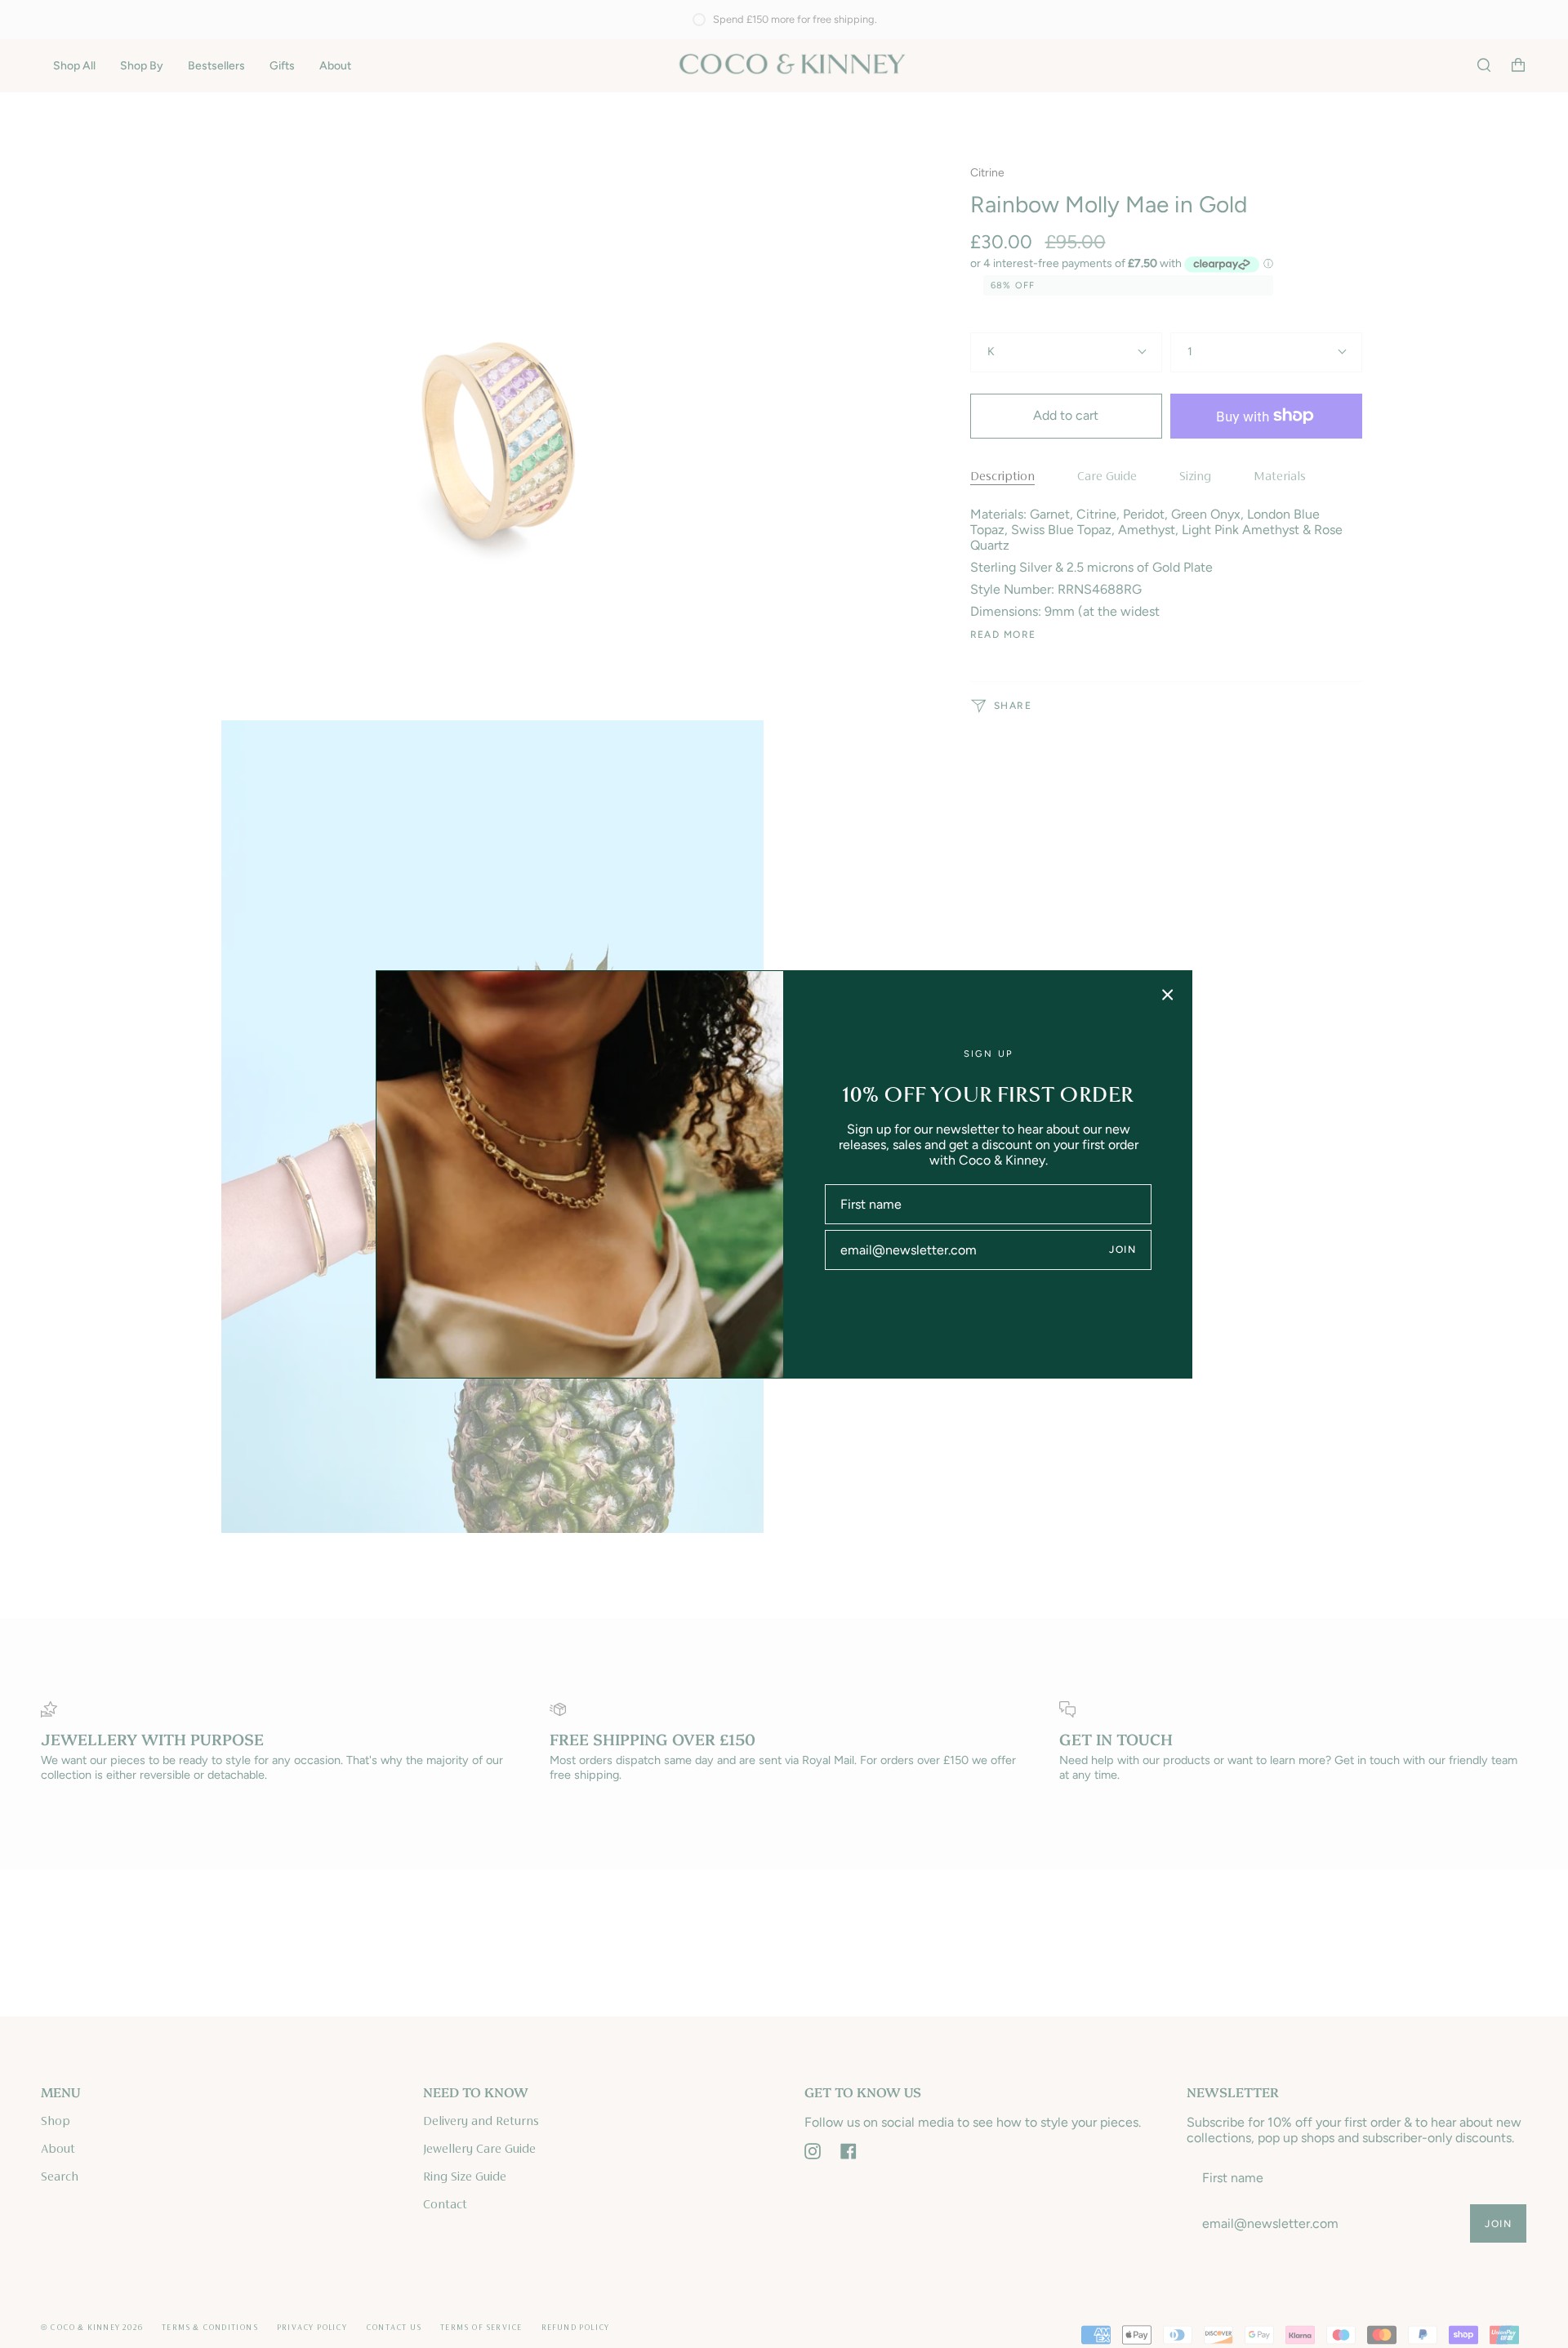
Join (1123, 1250)
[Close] (1168, 995)
